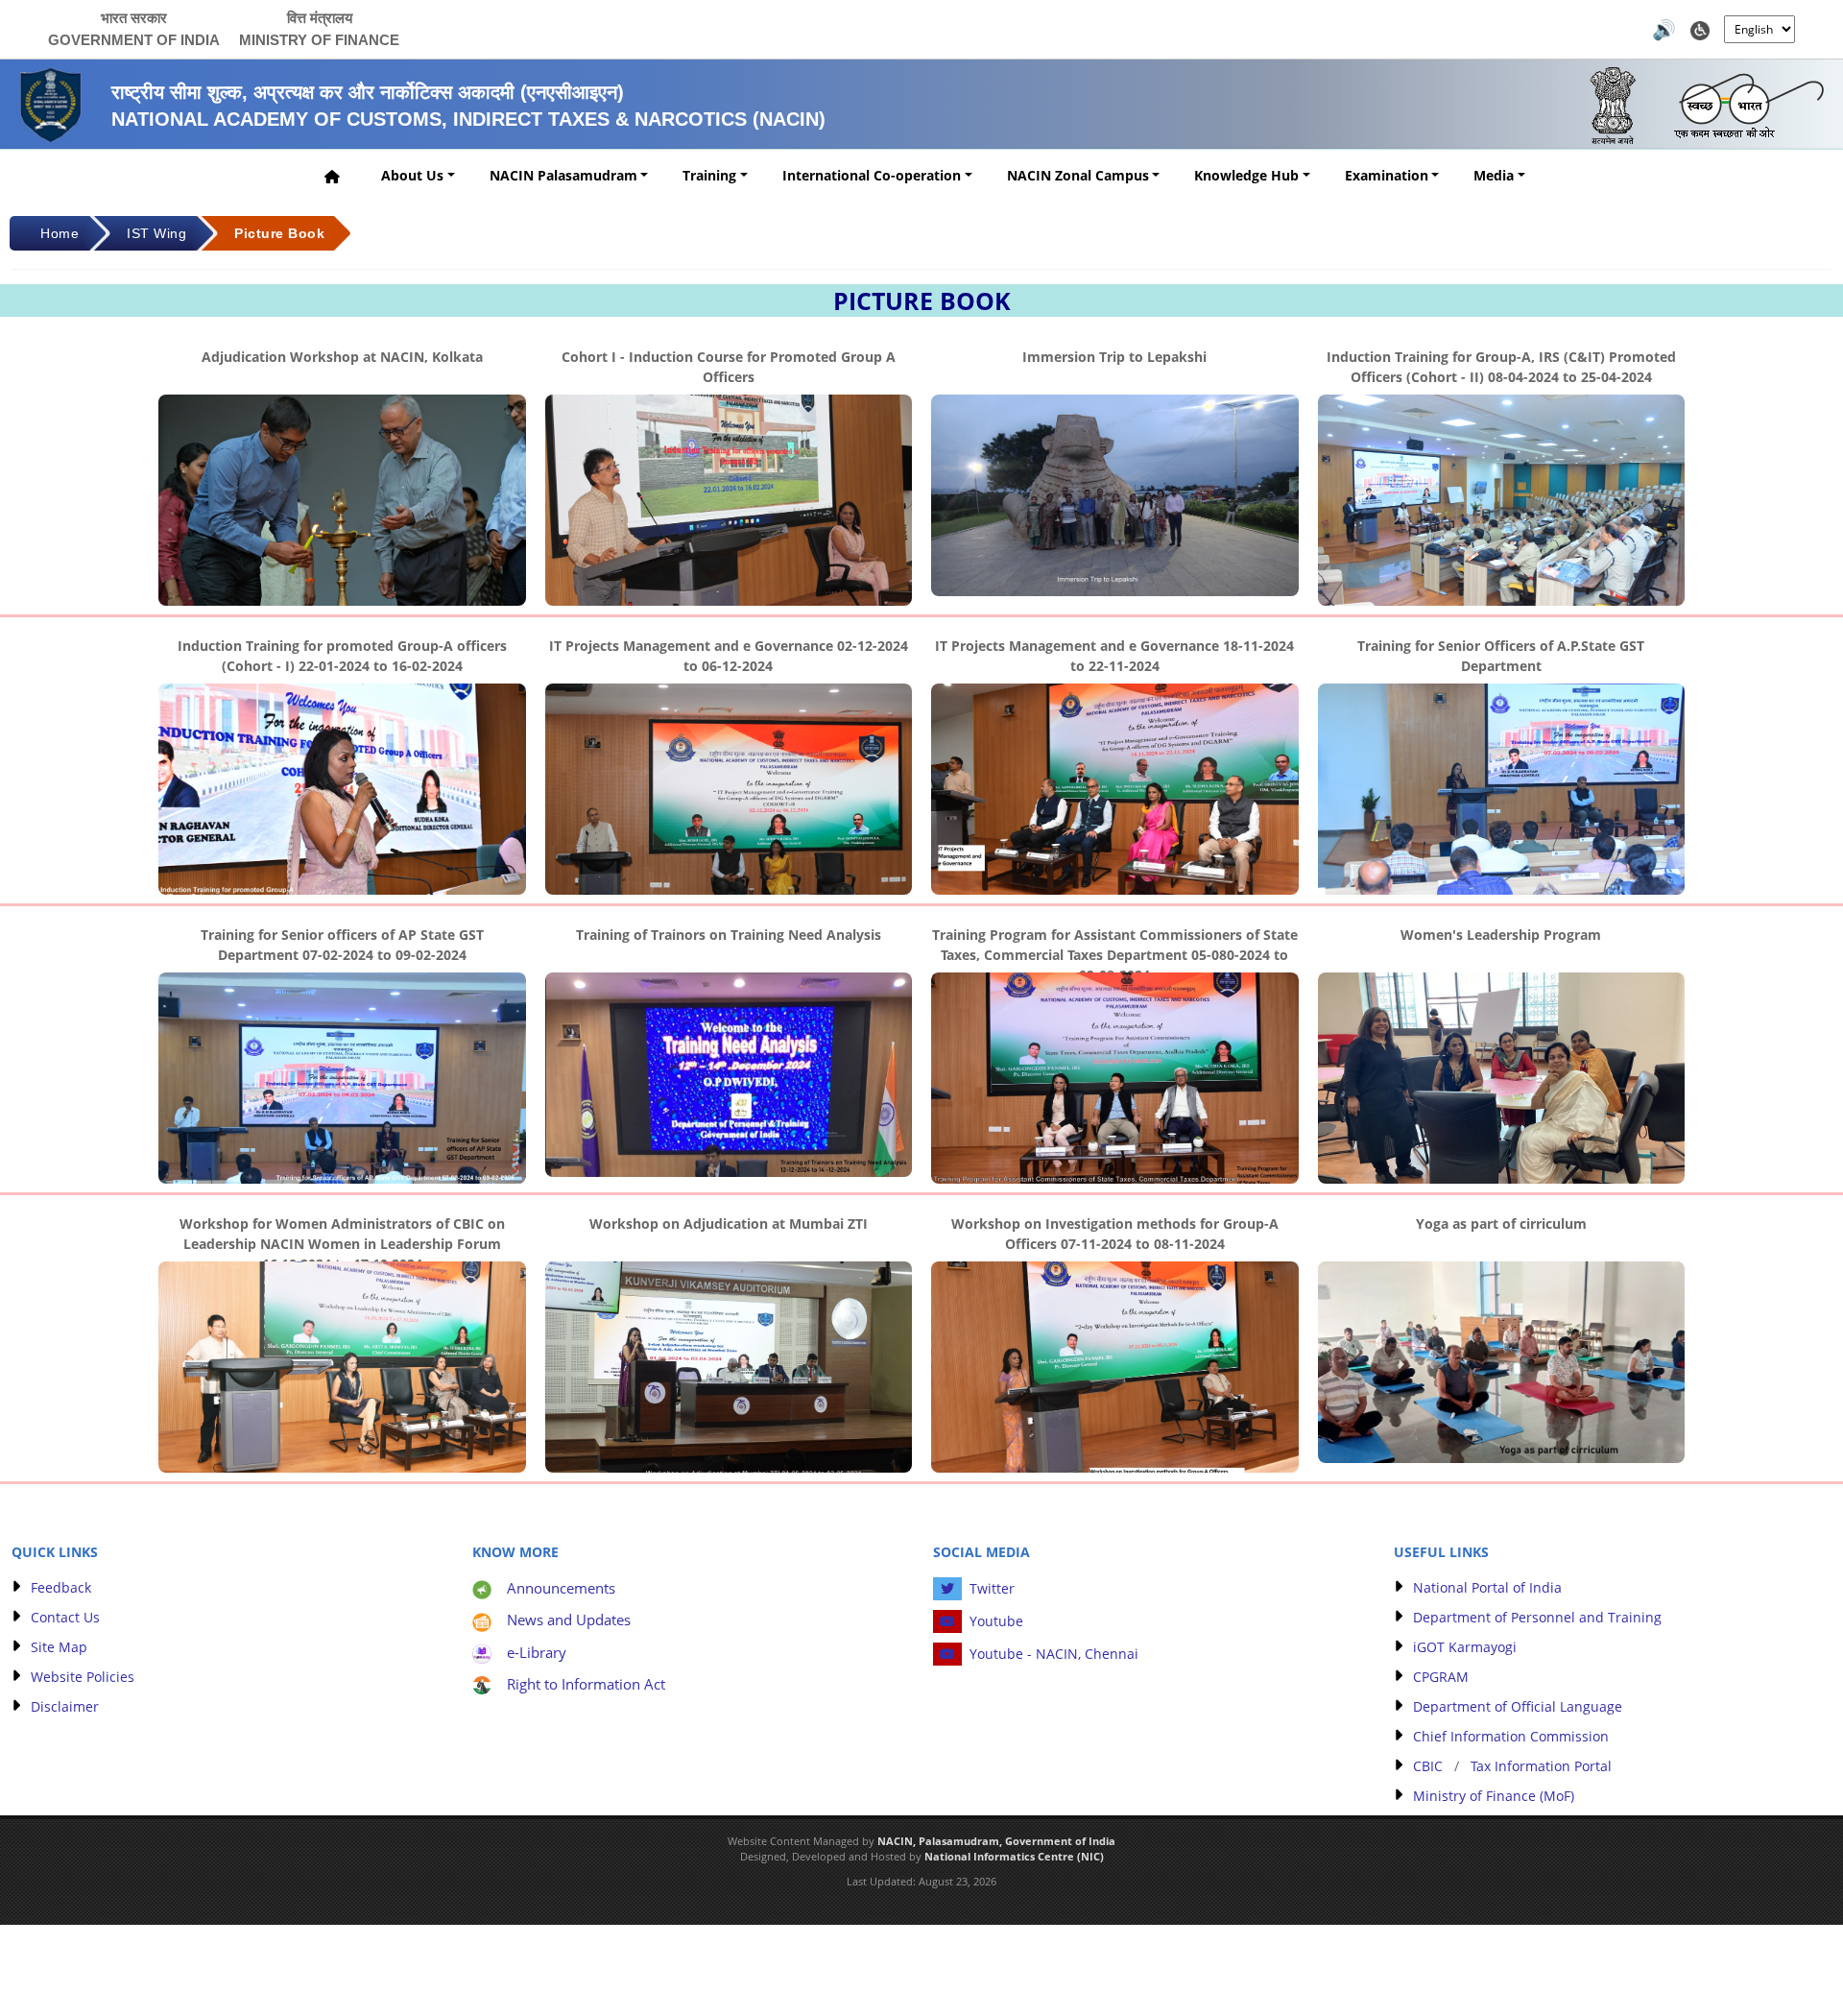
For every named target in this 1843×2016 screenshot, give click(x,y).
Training (709, 175)
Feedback (61, 1587)
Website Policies (83, 1677)
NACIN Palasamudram (563, 175)
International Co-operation (872, 175)
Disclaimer (65, 1706)
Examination (1387, 175)
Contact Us (65, 1617)
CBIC (1428, 1766)
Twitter (992, 1588)
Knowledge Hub (1246, 175)
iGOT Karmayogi (1465, 1647)
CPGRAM (1441, 1677)
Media (1494, 175)
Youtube (996, 1621)
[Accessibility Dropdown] (1700, 28)
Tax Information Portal (1541, 1766)
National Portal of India (1487, 1587)
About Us (412, 175)
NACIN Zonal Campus (1078, 175)
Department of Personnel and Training (1537, 1617)
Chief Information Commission (1511, 1736)
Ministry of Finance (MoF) (1494, 1796)
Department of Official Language (1518, 1706)
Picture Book (279, 233)
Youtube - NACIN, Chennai (1054, 1654)
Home (60, 233)
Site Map (59, 1647)
